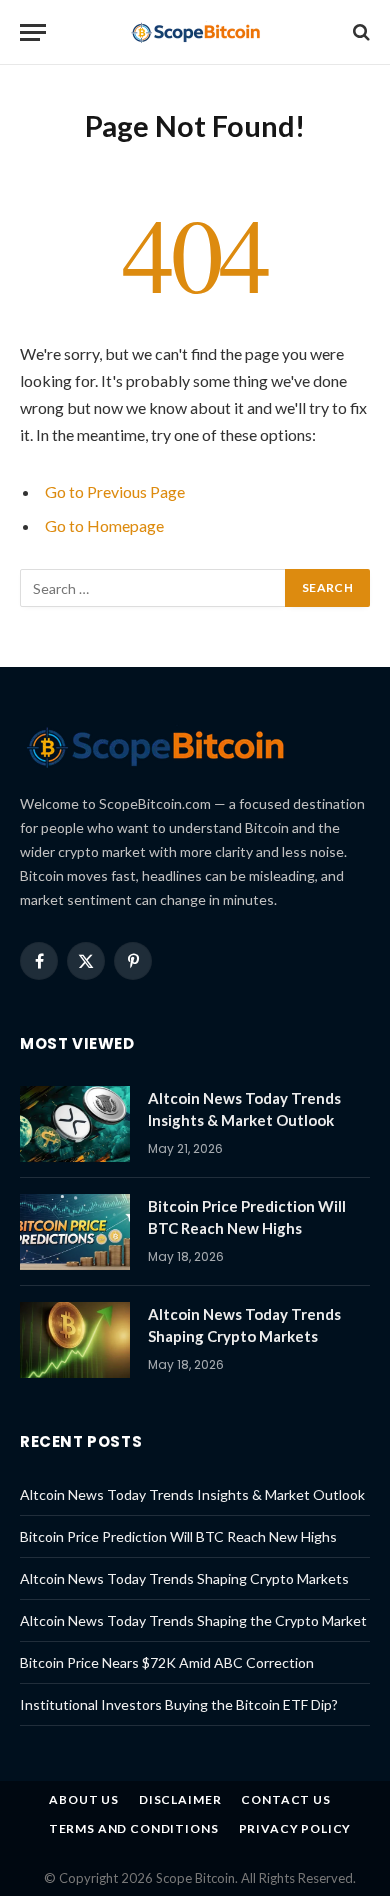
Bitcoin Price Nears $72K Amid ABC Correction (167, 1662)
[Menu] (33, 32)
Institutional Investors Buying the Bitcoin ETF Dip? (179, 1704)
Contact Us (285, 1799)
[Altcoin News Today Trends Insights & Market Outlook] (75, 1124)
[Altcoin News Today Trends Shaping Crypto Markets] (75, 1340)
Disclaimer (180, 1799)
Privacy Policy (295, 1828)
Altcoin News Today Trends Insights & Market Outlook (192, 1494)
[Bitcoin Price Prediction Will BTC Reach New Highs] (75, 1232)
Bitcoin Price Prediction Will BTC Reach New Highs (178, 1536)
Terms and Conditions (134, 1828)
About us (84, 1799)
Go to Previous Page (115, 491)
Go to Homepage (104, 525)
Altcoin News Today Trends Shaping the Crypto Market (193, 1620)
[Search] (359, 32)
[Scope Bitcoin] (195, 32)
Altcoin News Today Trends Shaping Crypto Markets (184, 1578)
